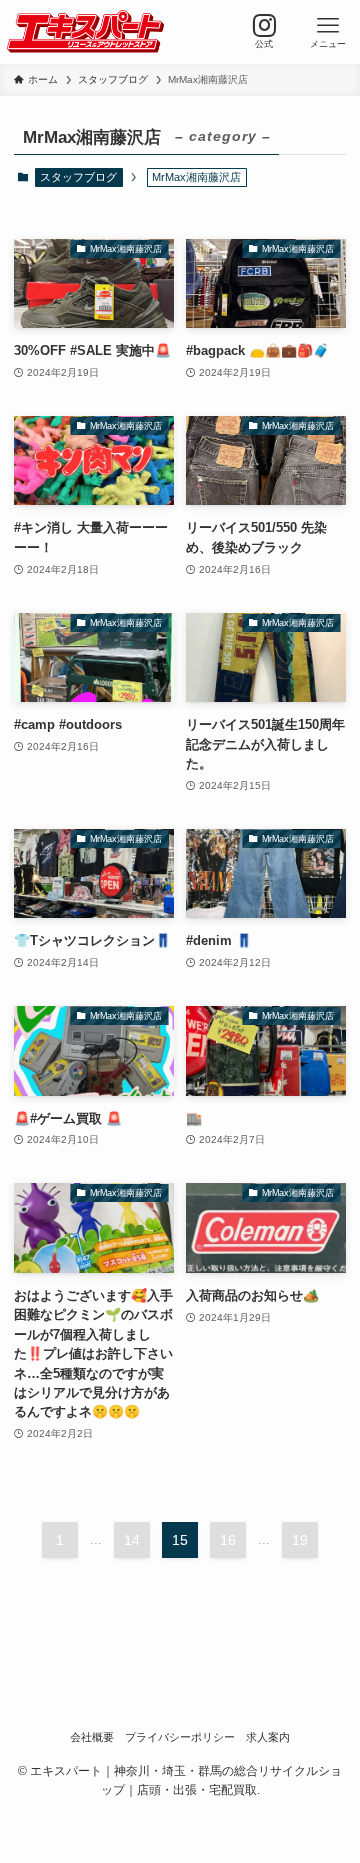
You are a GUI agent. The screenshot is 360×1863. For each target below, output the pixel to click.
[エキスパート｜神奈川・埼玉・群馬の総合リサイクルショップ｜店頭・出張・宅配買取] (85, 32)
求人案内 (268, 1737)
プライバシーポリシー (180, 1737)
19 (300, 1540)
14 (132, 1540)
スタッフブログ (78, 177)
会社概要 (92, 1737)
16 (228, 1540)
